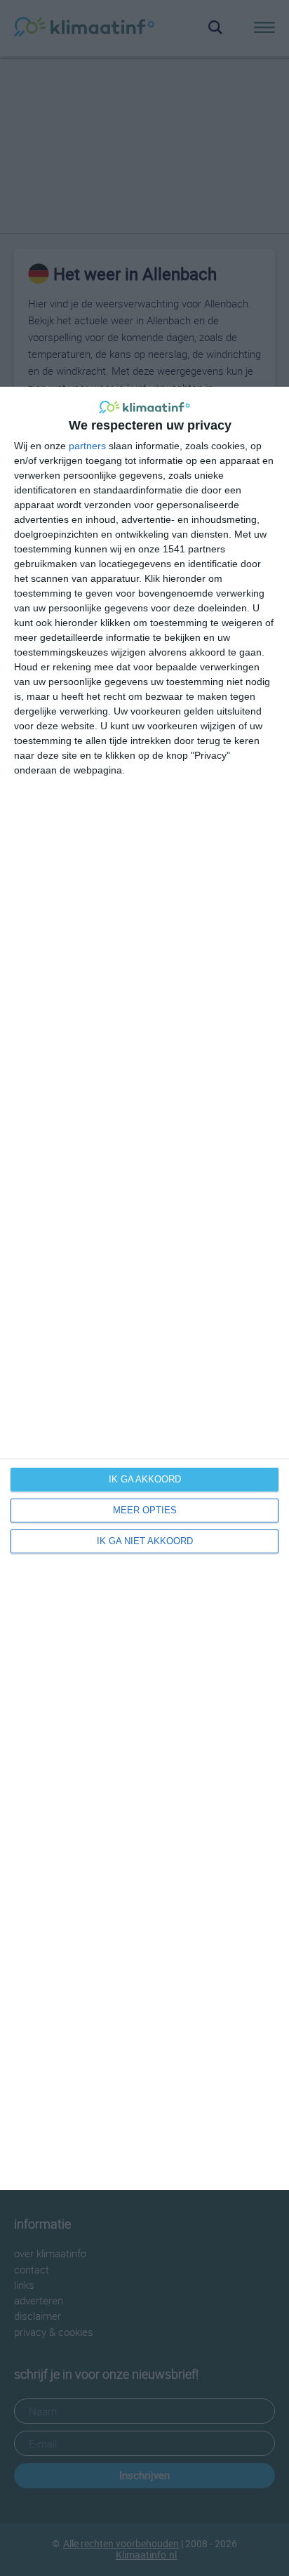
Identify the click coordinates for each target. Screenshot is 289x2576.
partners (87, 446)
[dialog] (144, 1288)
